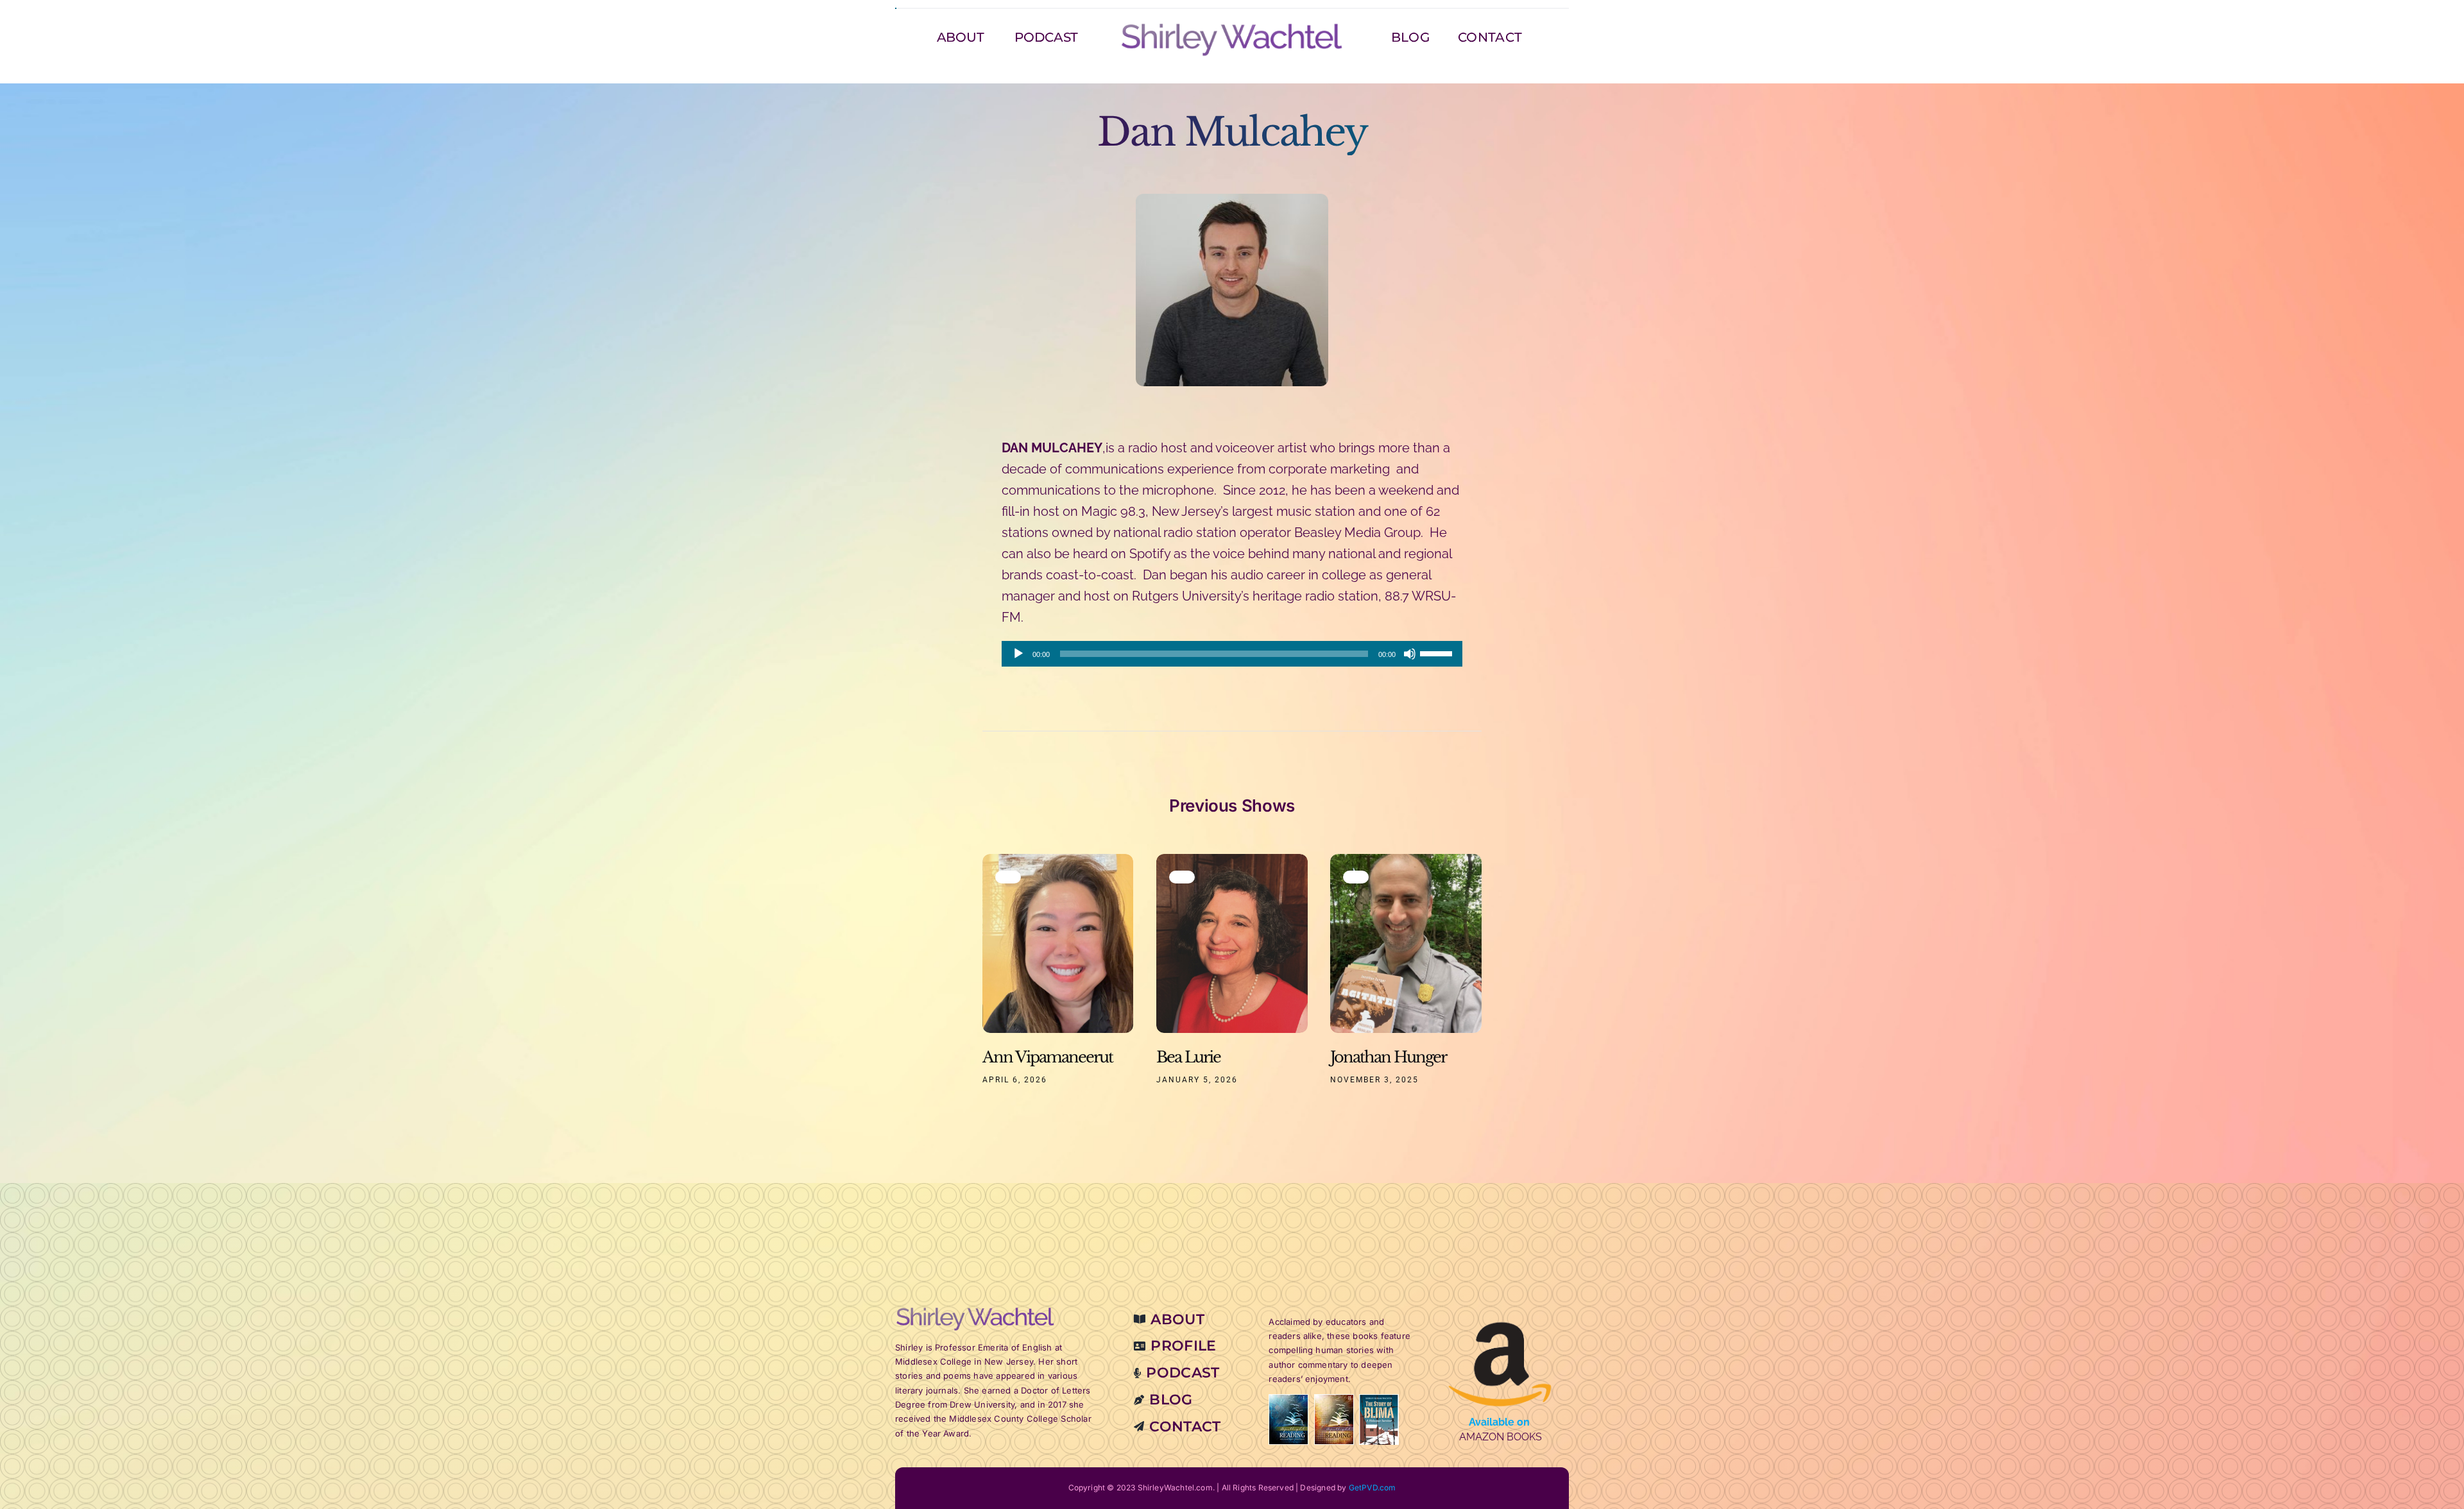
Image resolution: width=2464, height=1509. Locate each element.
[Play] (1018, 654)
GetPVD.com (1373, 1488)
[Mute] (1410, 654)
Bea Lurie (1188, 1057)
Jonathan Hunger (1388, 1057)
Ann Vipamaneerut (1048, 1057)
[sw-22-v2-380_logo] (1232, 27)
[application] (1232, 654)
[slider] (1438, 652)
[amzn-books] (1500, 1311)
